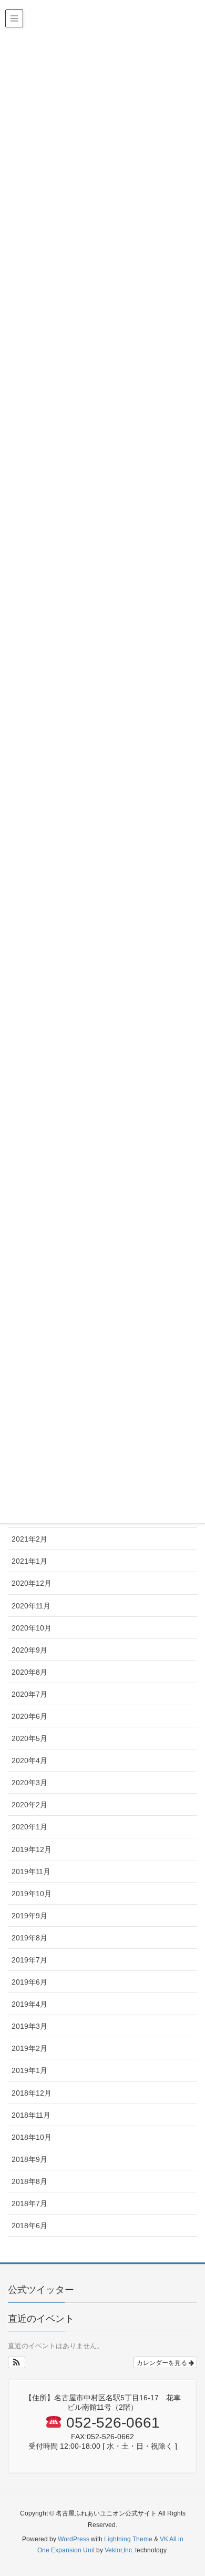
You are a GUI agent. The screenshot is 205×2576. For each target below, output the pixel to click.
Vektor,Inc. (119, 2550)
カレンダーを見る (163, 2362)
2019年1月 (29, 2070)
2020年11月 (31, 1606)
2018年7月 (29, 2203)
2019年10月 (32, 1894)
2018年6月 (29, 2226)
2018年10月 (32, 2137)
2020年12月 (32, 1583)
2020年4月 (29, 1760)
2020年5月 (29, 1738)
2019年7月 (29, 1960)
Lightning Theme (128, 2539)
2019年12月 (32, 1849)
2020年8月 (29, 1672)
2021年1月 (29, 1561)
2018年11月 (31, 2115)
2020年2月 (29, 1805)
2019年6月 (29, 1982)
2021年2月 (29, 1539)
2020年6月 (29, 1716)
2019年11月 (31, 1871)
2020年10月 (32, 1628)
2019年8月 (29, 1938)
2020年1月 (29, 1827)
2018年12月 (32, 2093)
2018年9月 (29, 2159)
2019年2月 (29, 2048)
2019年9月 (29, 1916)
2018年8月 (29, 2181)
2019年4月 (29, 2004)
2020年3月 (29, 1783)
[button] (17, 2362)
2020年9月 (29, 1650)
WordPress (74, 2539)
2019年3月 (29, 2026)
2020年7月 (29, 1694)
